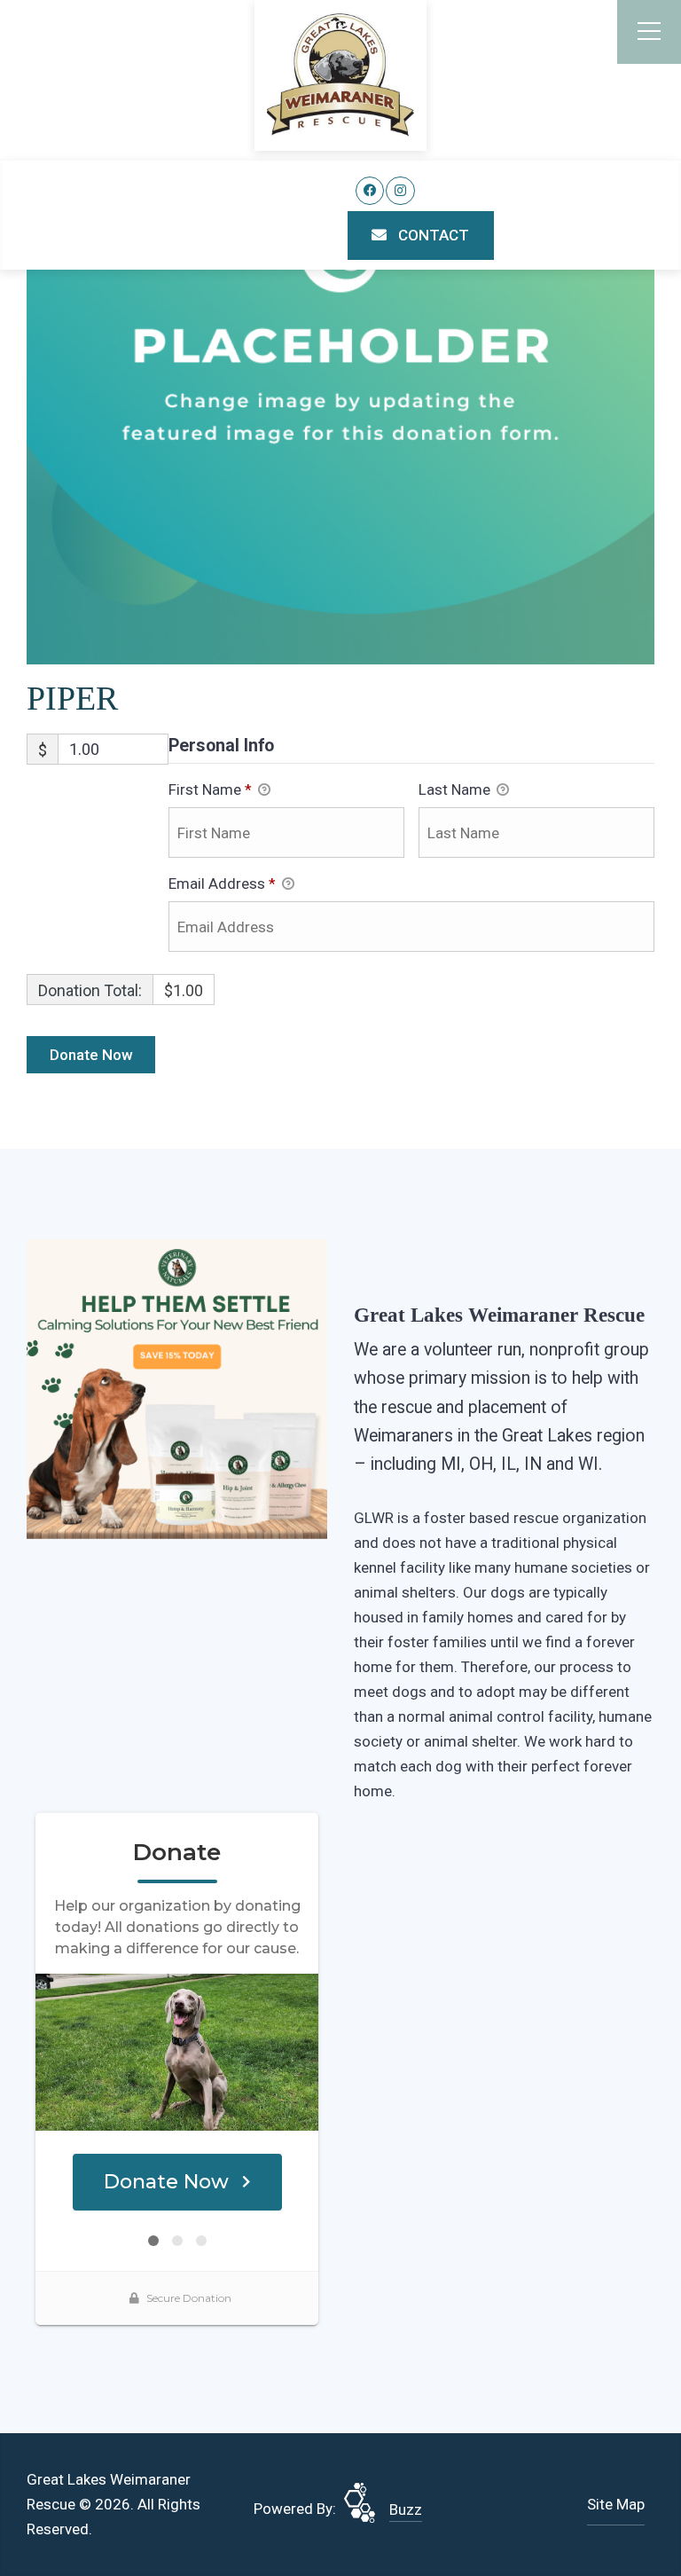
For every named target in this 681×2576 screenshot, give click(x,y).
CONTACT (432, 235)
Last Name (456, 789)
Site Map (616, 2504)
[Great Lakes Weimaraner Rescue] (340, 75)
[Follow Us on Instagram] (400, 191)
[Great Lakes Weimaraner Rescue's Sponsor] (177, 1387)
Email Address (222, 884)
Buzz (406, 2509)
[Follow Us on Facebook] (370, 191)
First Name (210, 789)
